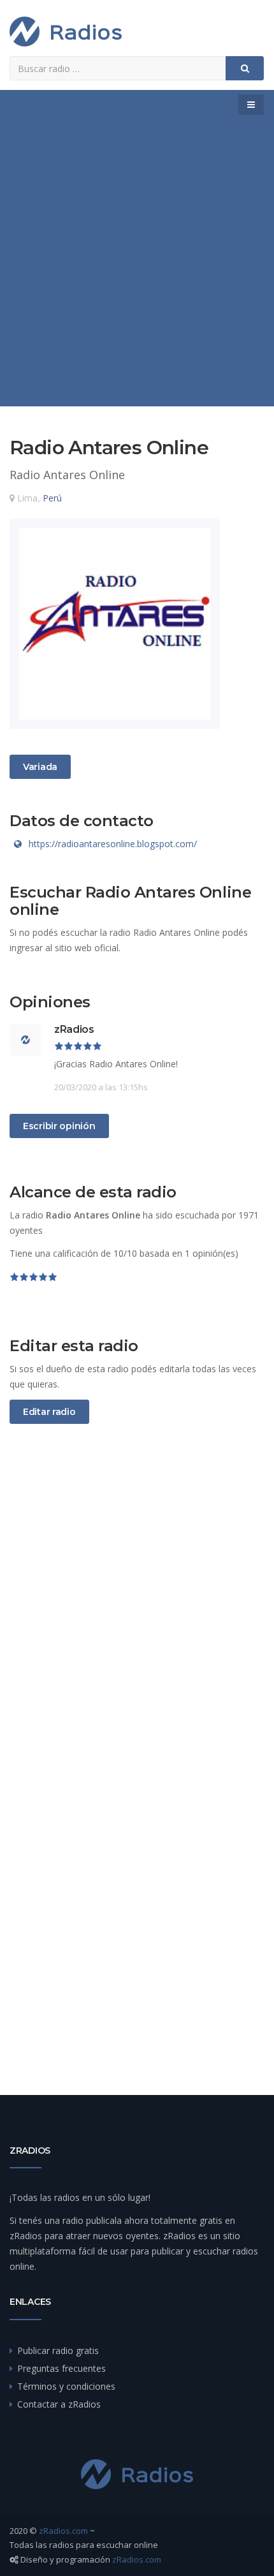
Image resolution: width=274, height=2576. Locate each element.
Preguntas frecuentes (61, 2368)
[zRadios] (66, 32)
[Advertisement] (137, 263)
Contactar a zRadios (59, 2404)
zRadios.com (63, 2531)
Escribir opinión (59, 1126)
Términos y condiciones (66, 2386)
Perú (52, 498)
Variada (40, 766)
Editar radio (49, 1412)
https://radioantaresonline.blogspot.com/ (113, 844)
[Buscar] (245, 68)
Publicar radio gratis (58, 2350)
